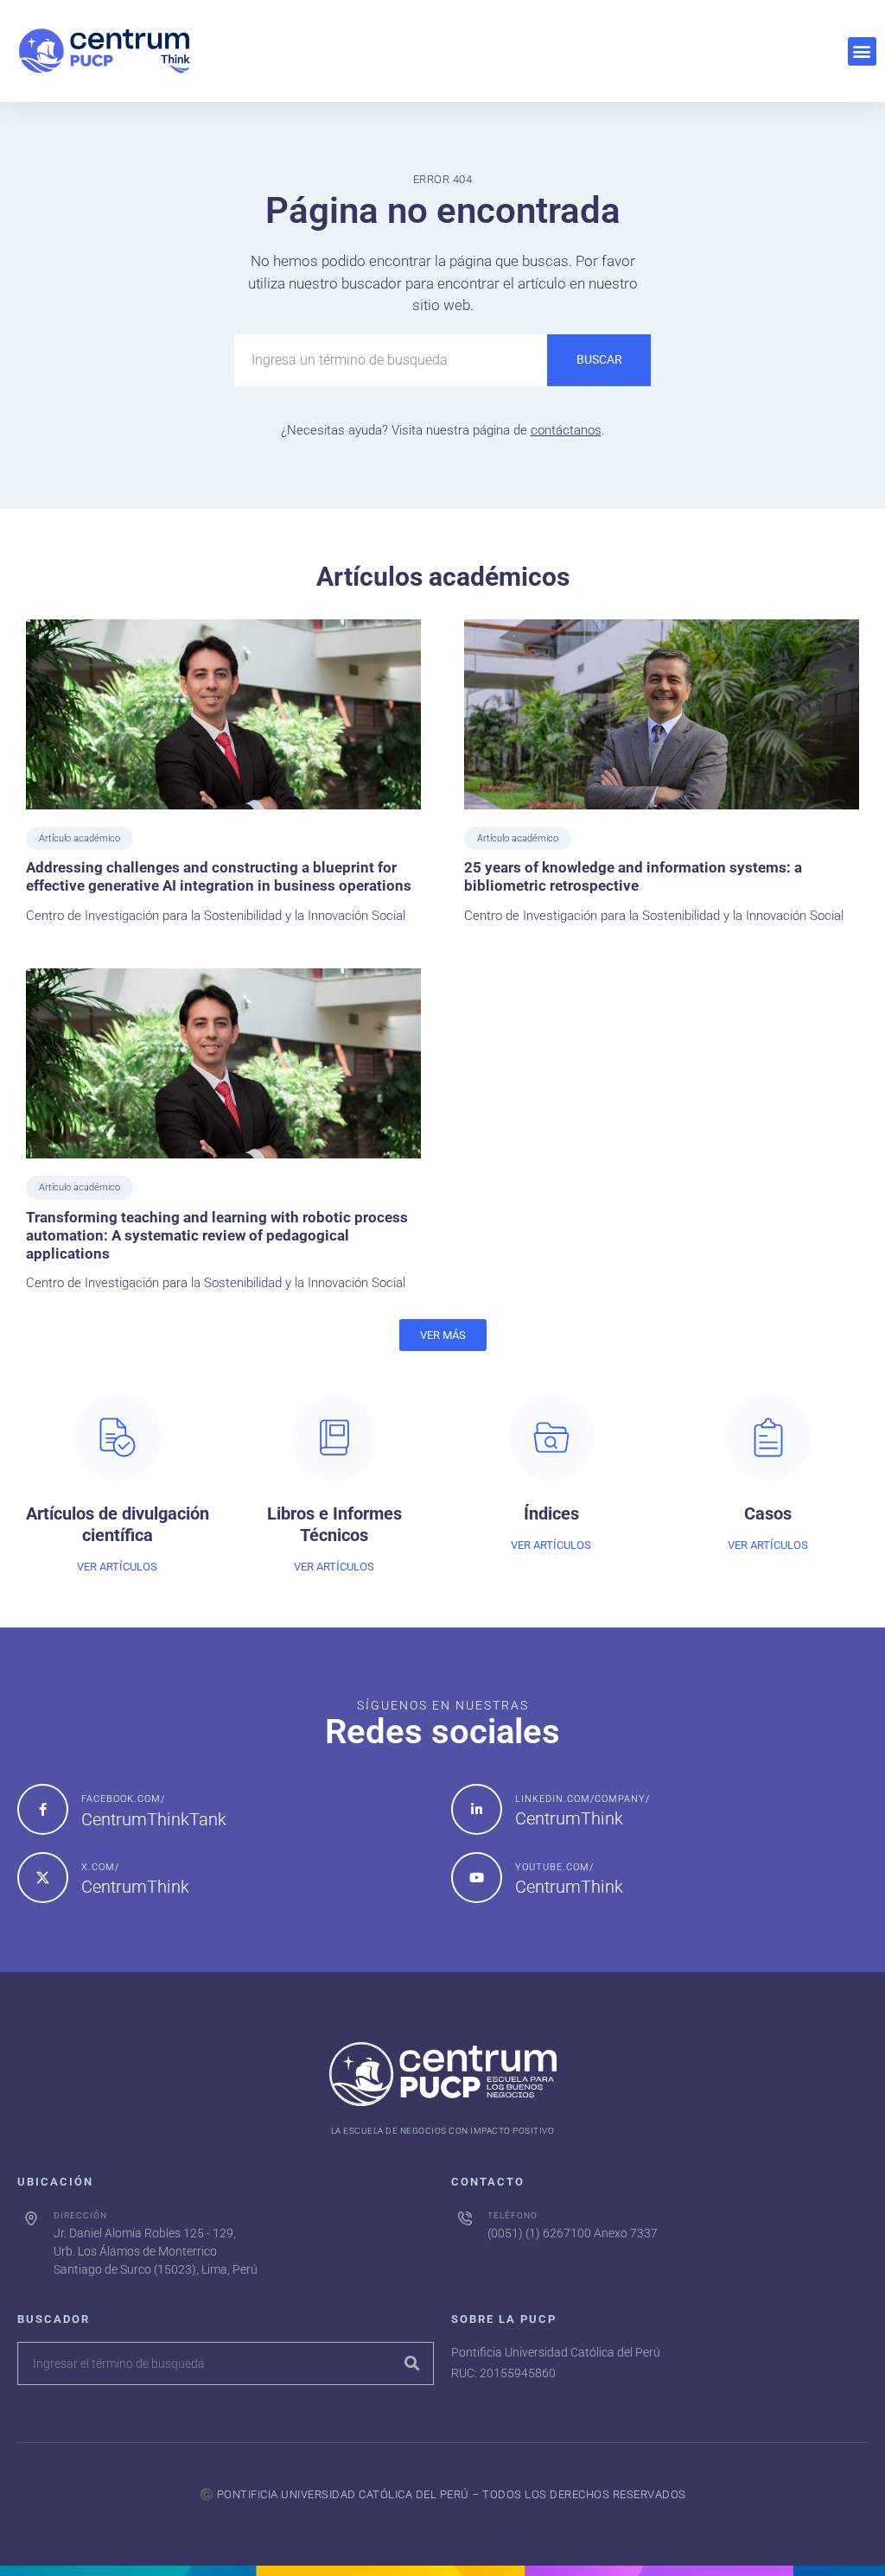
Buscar (599, 359)
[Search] (411, 2363)
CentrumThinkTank (154, 1819)
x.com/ (100, 1867)
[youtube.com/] (477, 1878)
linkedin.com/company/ (583, 1799)
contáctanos (566, 430)
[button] (862, 51)
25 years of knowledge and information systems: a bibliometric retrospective (633, 876)
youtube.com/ (554, 1867)
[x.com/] (43, 1878)
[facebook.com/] (43, 1809)
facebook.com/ (123, 1799)
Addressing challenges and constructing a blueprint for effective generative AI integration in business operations (219, 876)
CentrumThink (569, 1818)
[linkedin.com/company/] (477, 1809)
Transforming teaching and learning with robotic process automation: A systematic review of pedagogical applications (217, 1236)
